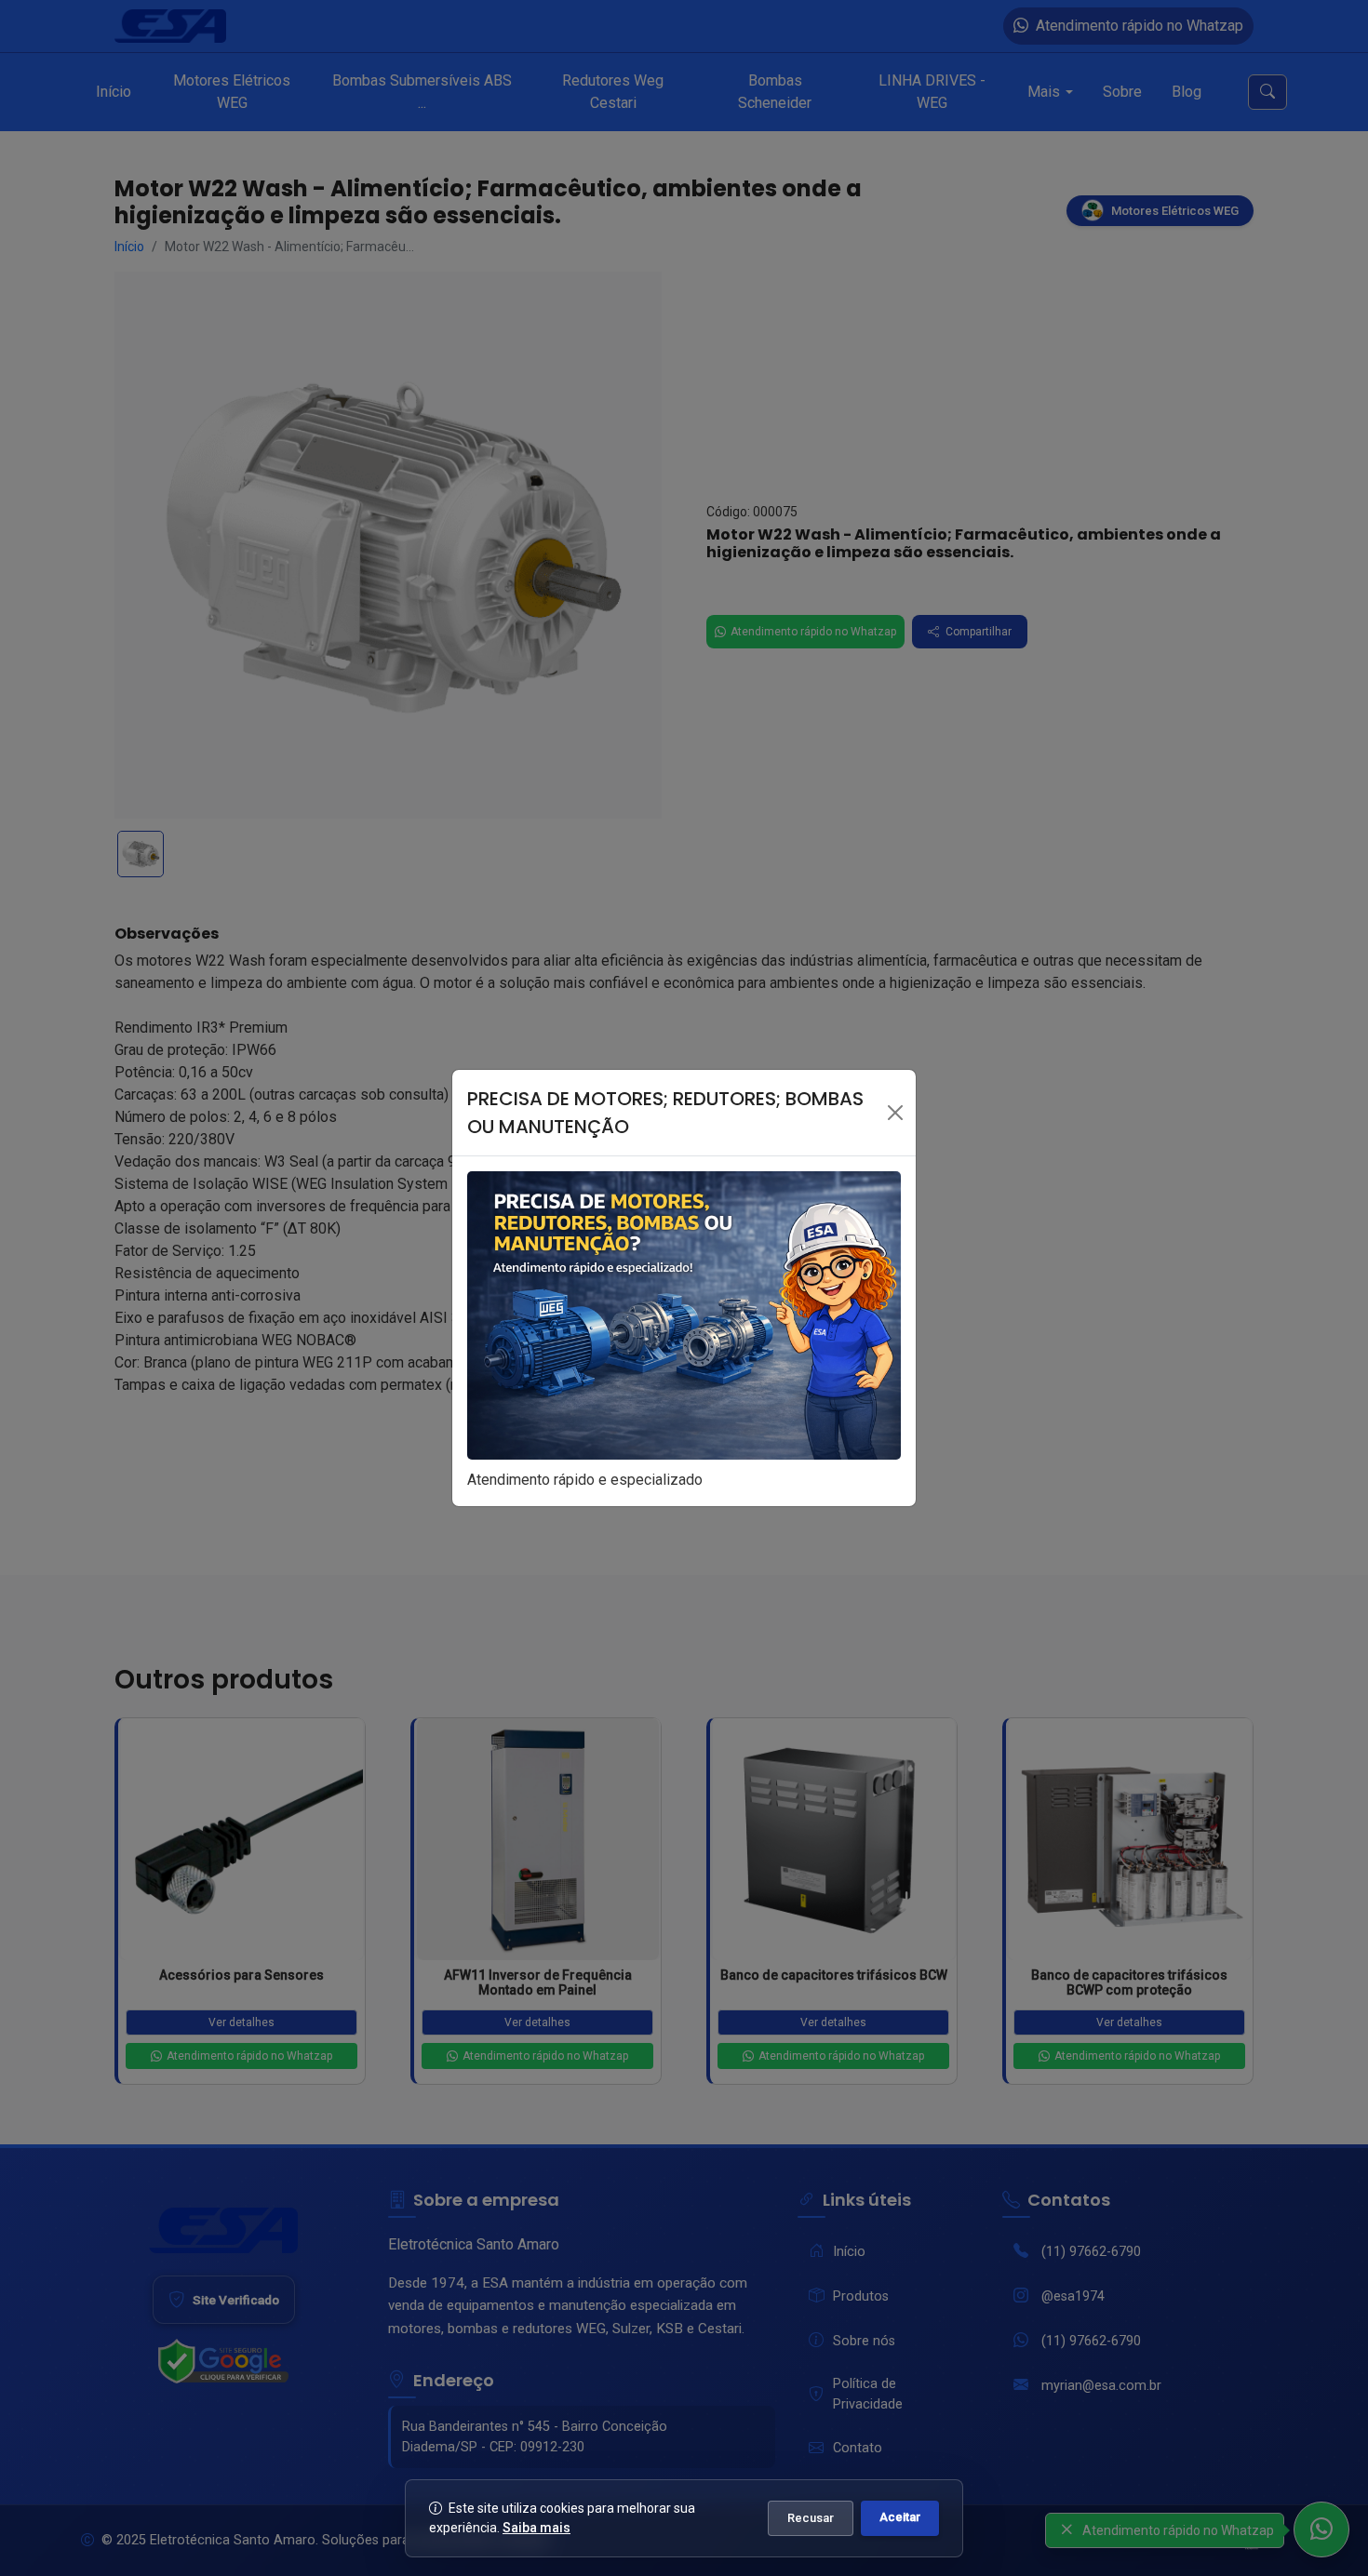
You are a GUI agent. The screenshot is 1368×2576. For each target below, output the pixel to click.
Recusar (811, 2518)
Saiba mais (536, 2528)
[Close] (895, 1113)
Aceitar (900, 2517)
